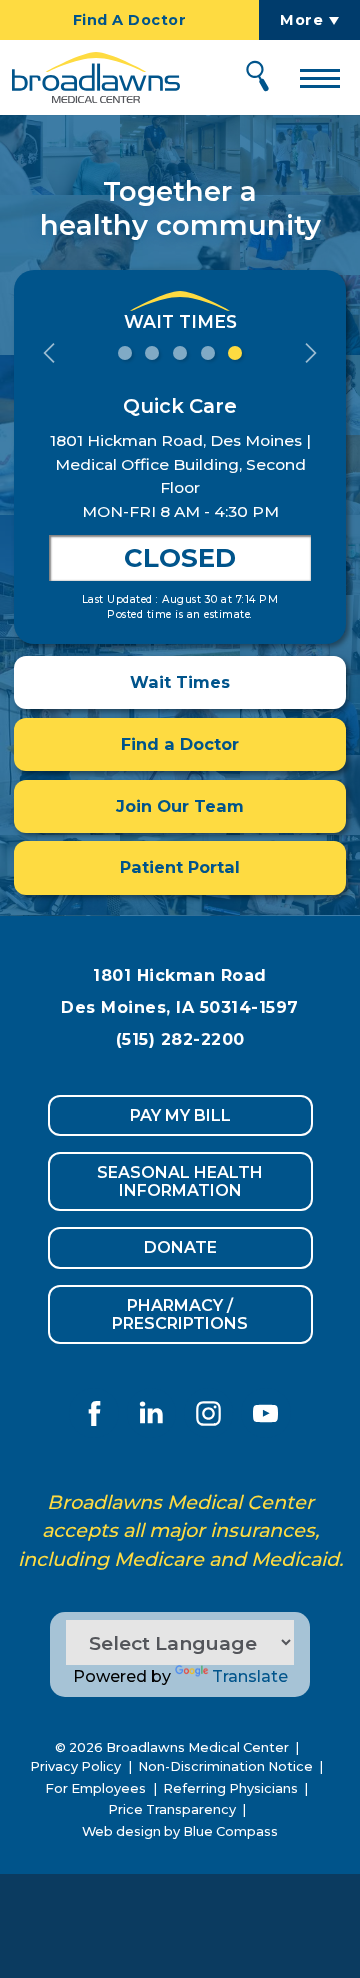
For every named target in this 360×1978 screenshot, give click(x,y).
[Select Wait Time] (125, 353)
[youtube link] (266, 1413)
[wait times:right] (311, 352)
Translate (250, 1676)
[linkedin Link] (151, 1413)
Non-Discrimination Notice (225, 1766)
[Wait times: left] (49, 352)
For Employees (95, 1788)
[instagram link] (209, 1413)
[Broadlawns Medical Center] (90, 77)
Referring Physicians (230, 1788)
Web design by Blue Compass (180, 1831)
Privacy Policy (75, 1766)
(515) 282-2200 (180, 1039)
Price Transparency (172, 1809)
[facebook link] (94, 1413)
